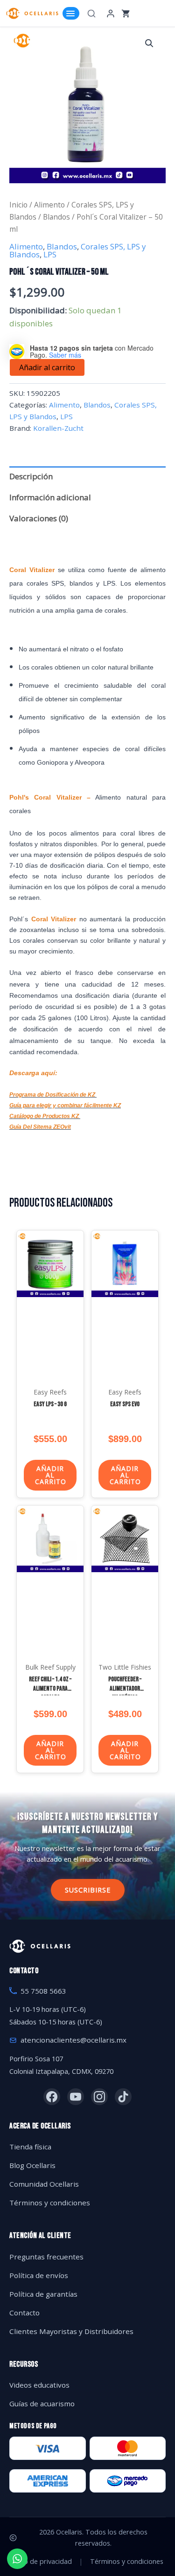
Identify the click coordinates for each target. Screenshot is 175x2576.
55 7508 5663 (43, 1991)
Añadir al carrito (47, 367)
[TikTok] (123, 2097)
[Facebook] (52, 2097)
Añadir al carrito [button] (51, 1475)
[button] (149, 43)
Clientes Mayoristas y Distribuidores (71, 2331)
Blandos (56, 217)
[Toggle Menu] (71, 13)
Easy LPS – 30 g (50, 1404)
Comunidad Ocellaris (44, 2184)
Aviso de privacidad (42, 2561)
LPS (50, 254)
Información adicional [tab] (50, 497)
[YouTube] (76, 2097)
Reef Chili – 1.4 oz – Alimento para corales (50, 1688)
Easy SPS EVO (125, 1404)
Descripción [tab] (31, 476)
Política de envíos (39, 2275)
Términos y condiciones (50, 2203)
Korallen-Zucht (58, 428)
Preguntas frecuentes (46, 2257)
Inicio (18, 205)
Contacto (24, 2313)
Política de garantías (43, 2294)
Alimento (49, 205)
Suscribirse (88, 1890)
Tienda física (30, 2147)
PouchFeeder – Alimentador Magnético (125, 1688)
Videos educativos (39, 2385)
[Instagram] (99, 2097)
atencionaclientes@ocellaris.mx (73, 2040)
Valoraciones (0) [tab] (39, 518)
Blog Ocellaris (32, 2165)
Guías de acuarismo (42, 2403)
